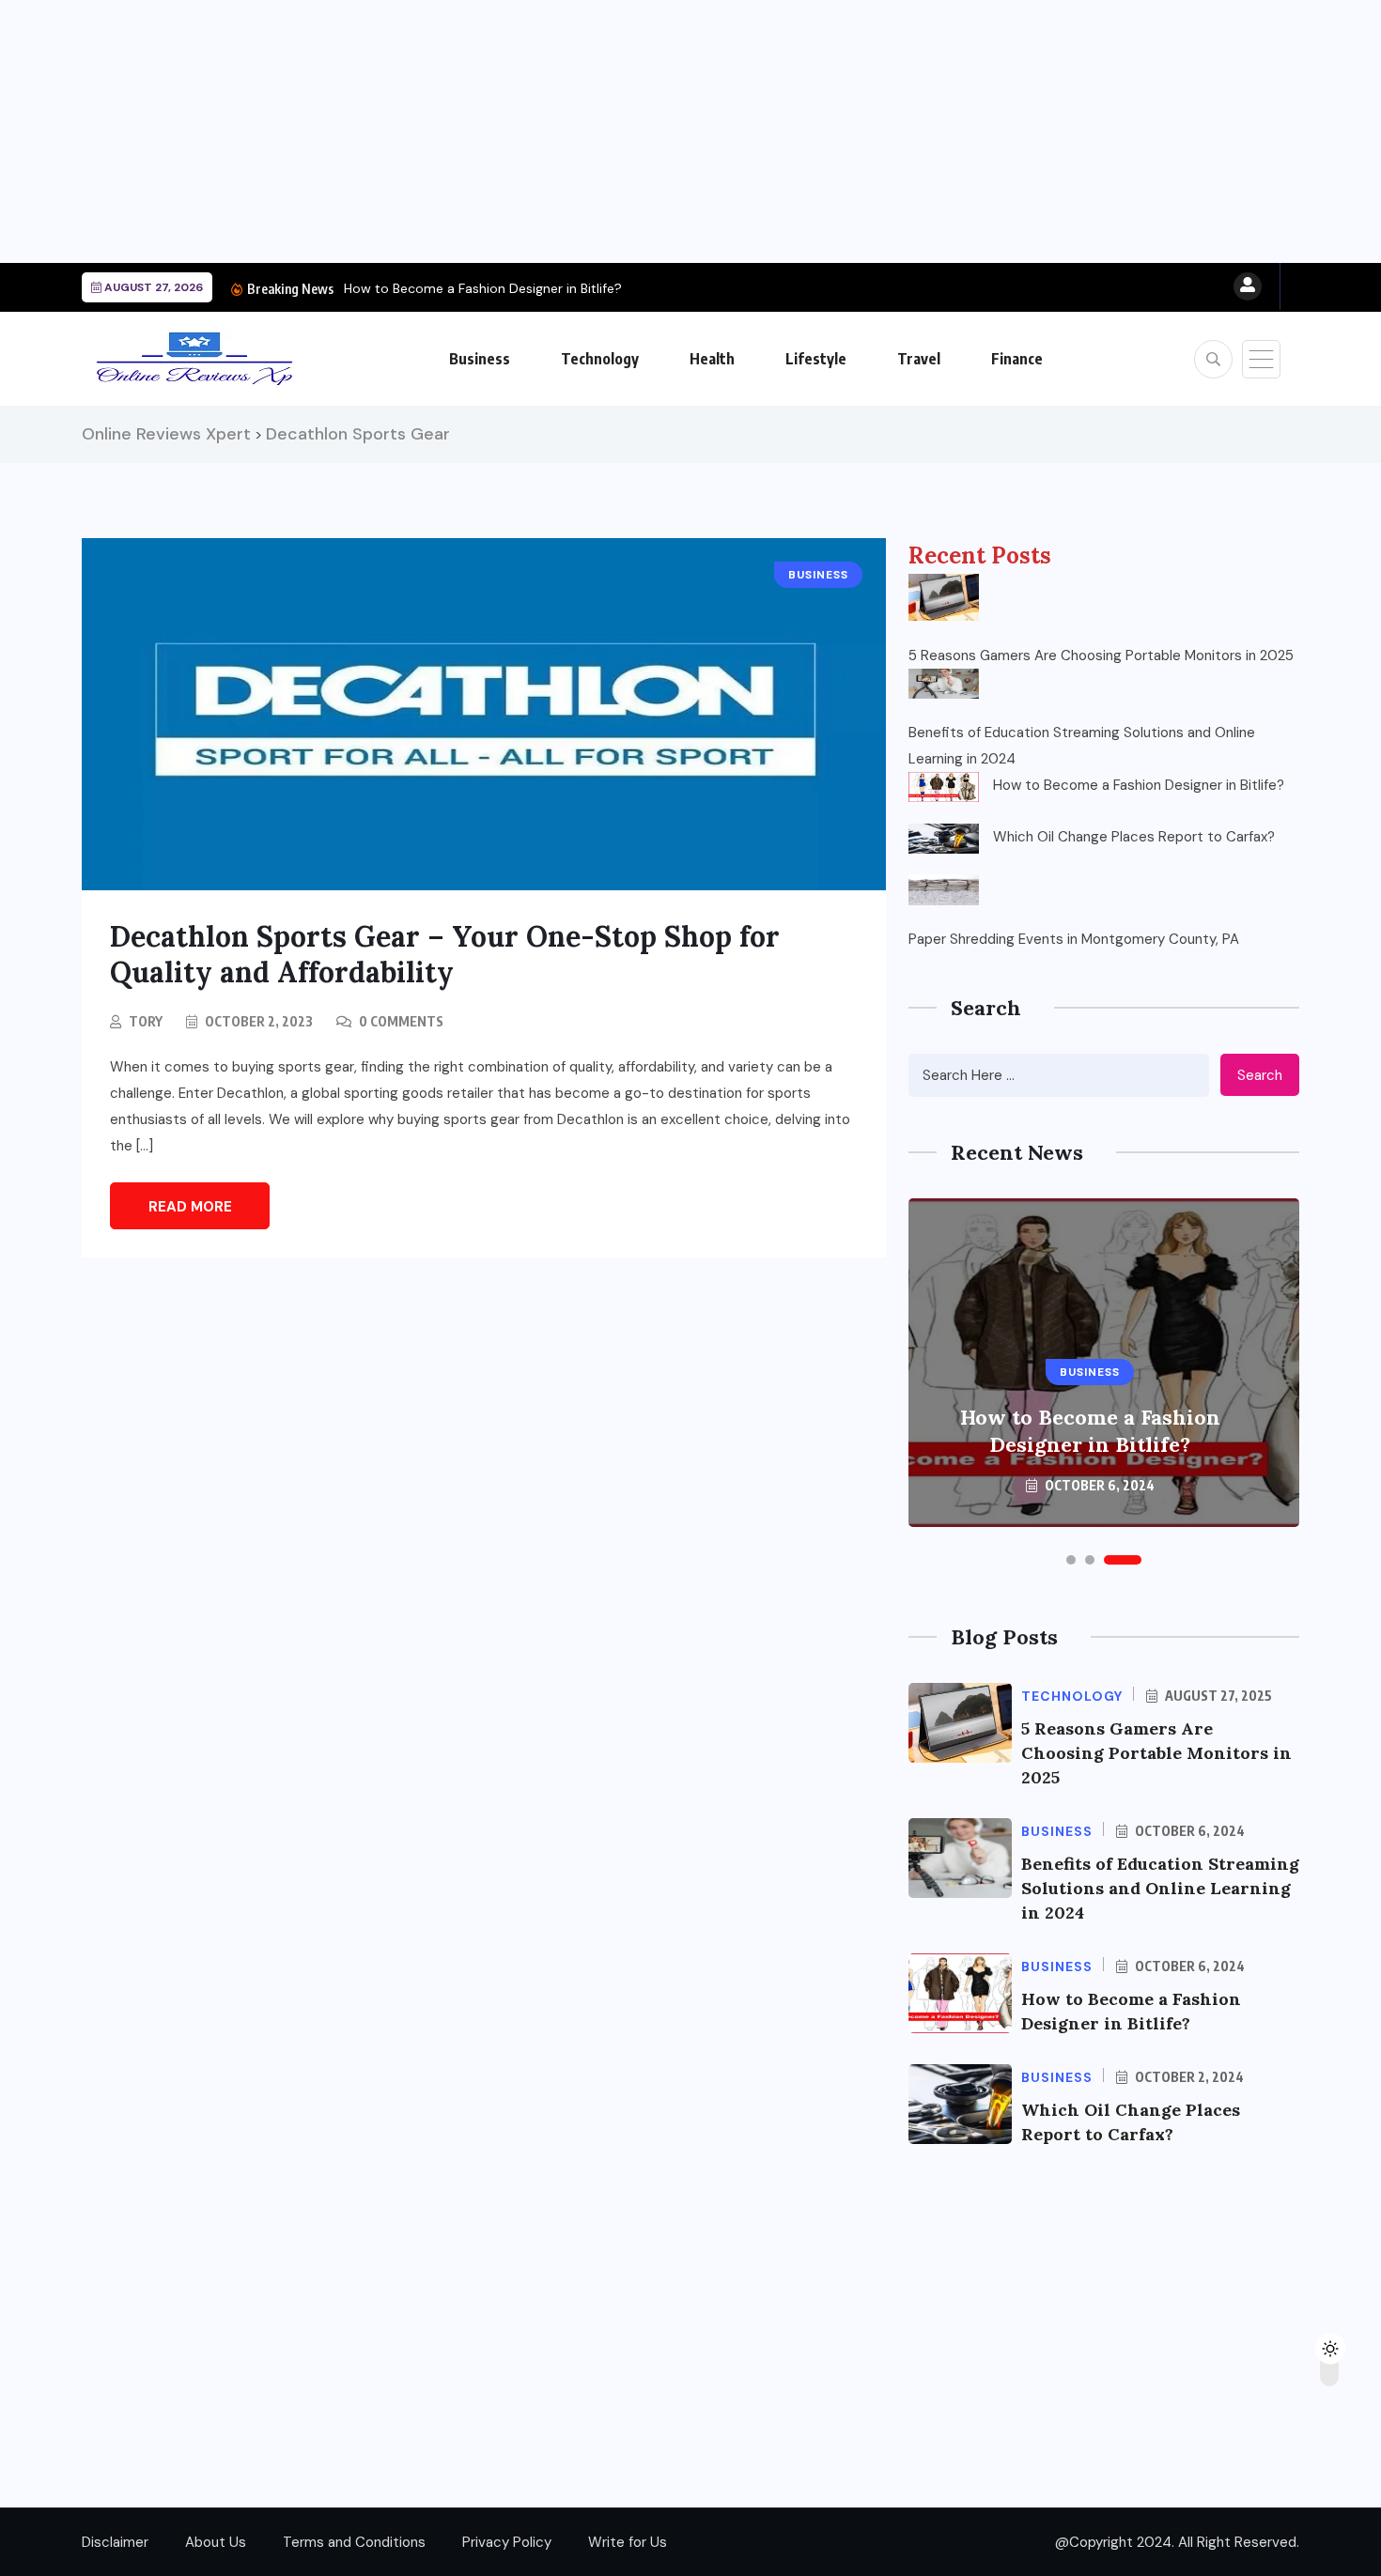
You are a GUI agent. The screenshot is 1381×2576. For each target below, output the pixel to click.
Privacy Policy (507, 2542)
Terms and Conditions (354, 2542)
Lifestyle (816, 359)
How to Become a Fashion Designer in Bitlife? (483, 288)
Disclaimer (115, 2542)
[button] (1071, 1560)
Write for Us (628, 2542)
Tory (146, 1021)
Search (1260, 1075)
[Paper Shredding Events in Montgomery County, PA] (944, 889)
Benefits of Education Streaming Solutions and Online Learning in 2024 (1082, 746)
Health (712, 359)
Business (480, 359)
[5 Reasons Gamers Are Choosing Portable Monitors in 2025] (944, 597)
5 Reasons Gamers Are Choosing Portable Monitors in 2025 (1101, 656)
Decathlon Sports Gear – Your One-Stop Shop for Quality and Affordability (445, 954)
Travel (919, 359)
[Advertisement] (564, 131)
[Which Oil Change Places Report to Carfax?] (944, 839)
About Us (216, 2542)
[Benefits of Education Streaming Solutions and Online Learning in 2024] (944, 684)
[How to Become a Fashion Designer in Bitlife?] (944, 787)
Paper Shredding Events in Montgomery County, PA (1074, 939)
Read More (190, 1207)
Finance (1017, 359)
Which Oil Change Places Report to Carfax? (1134, 837)
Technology (600, 359)
